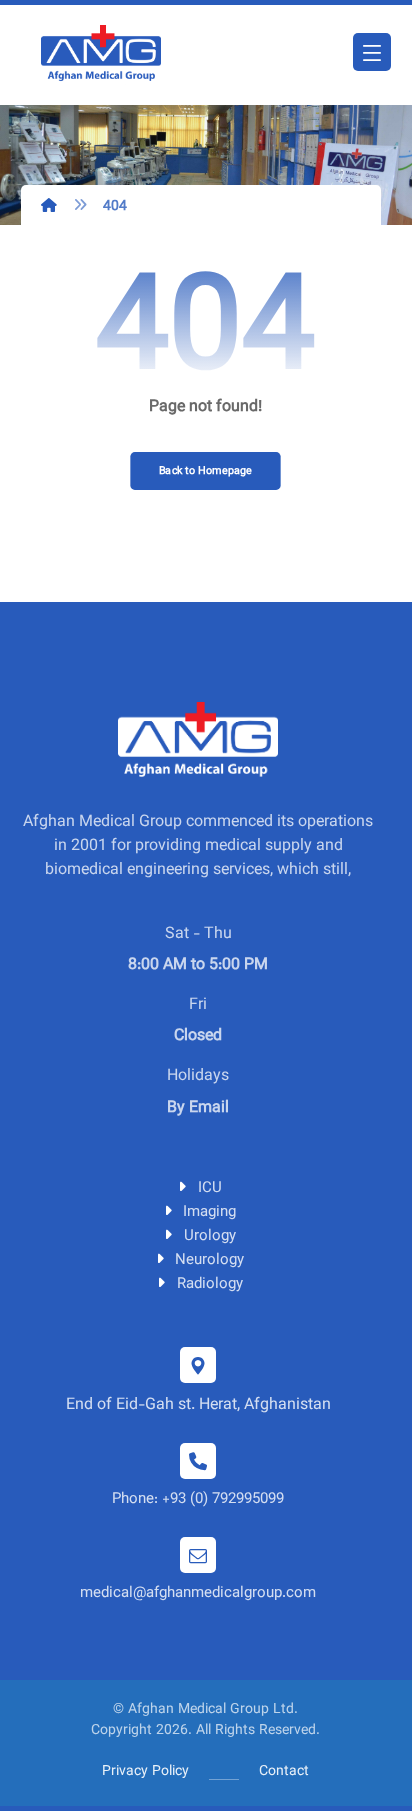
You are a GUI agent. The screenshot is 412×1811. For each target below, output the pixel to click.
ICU (210, 1188)
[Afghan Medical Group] (101, 55)
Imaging (209, 1212)
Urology (210, 1236)
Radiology (210, 1284)
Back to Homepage (206, 471)
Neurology (209, 1260)
